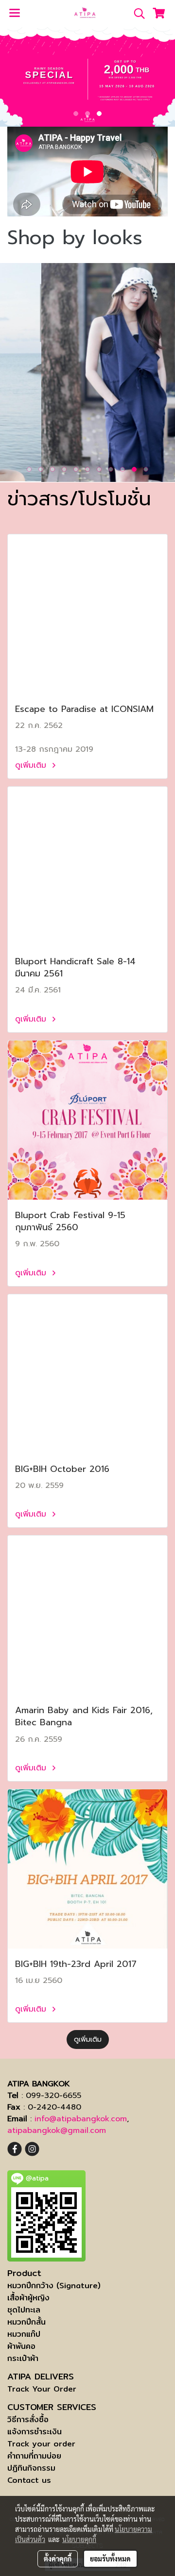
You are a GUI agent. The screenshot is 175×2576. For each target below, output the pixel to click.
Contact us (29, 2480)
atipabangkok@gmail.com (57, 2130)
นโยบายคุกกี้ (79, 2539)
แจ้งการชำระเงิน (35, 2432)
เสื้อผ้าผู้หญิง (28, 2298)
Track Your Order (42, 2389)
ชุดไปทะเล (24, 2310)
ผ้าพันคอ (21, 2346)
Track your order (41, 2444)
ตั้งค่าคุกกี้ (58, 2559)
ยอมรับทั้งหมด (110, 2559)
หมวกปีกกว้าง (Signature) (54, 2286)
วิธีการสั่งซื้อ (28, 2419)
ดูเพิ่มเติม (32, 765)
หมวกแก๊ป (24, 2334)
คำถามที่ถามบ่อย (34, 2456)
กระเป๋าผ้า (23, 2358)
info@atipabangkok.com (81, 2119)
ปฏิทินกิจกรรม (31, 2468)
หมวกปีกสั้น (26, 2322)
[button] (136, 14)
